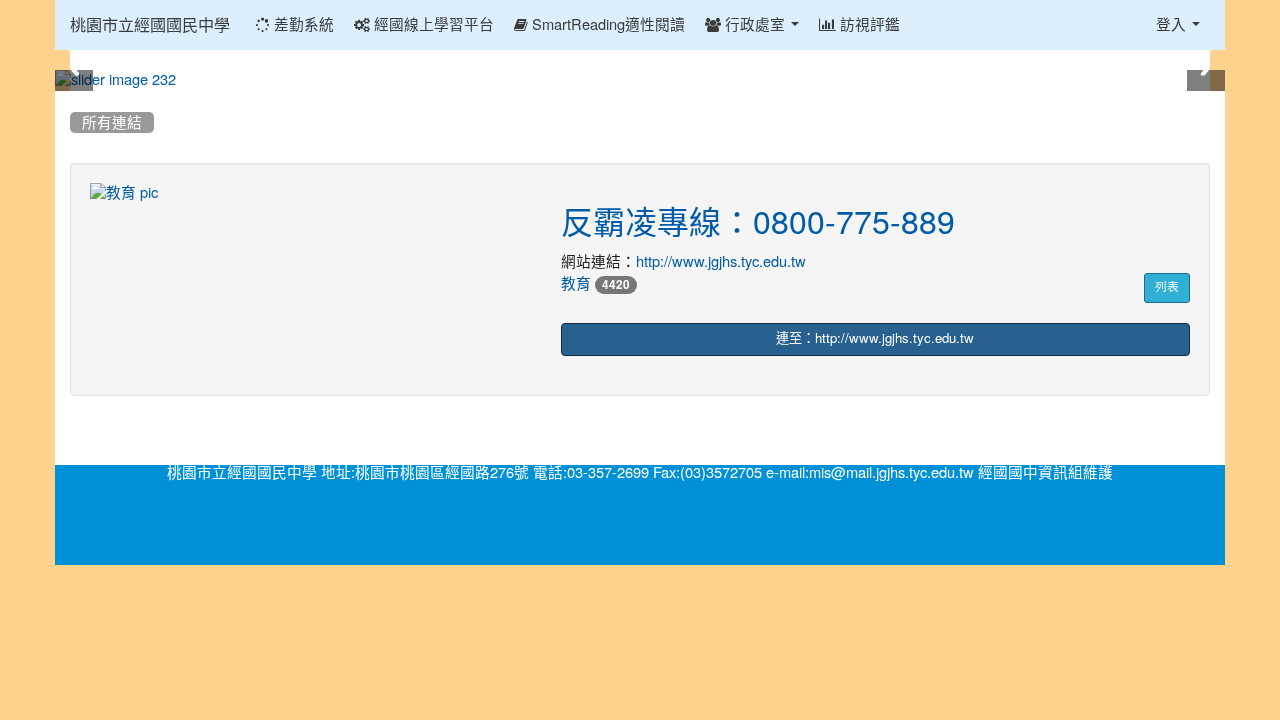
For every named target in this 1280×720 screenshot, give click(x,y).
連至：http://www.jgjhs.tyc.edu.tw (875, 338)
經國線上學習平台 (432, 24)
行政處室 (755, 24)
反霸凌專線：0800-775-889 (758, 223)
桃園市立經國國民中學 (150, 25)
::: (74, 98)
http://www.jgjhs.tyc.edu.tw (721, 261)
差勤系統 (302, 24)
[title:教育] (310, 193)
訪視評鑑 (868, 24)
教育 (576, 283)
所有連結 (112, 122)
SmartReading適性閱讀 (606, 24)
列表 (1167, 287)
